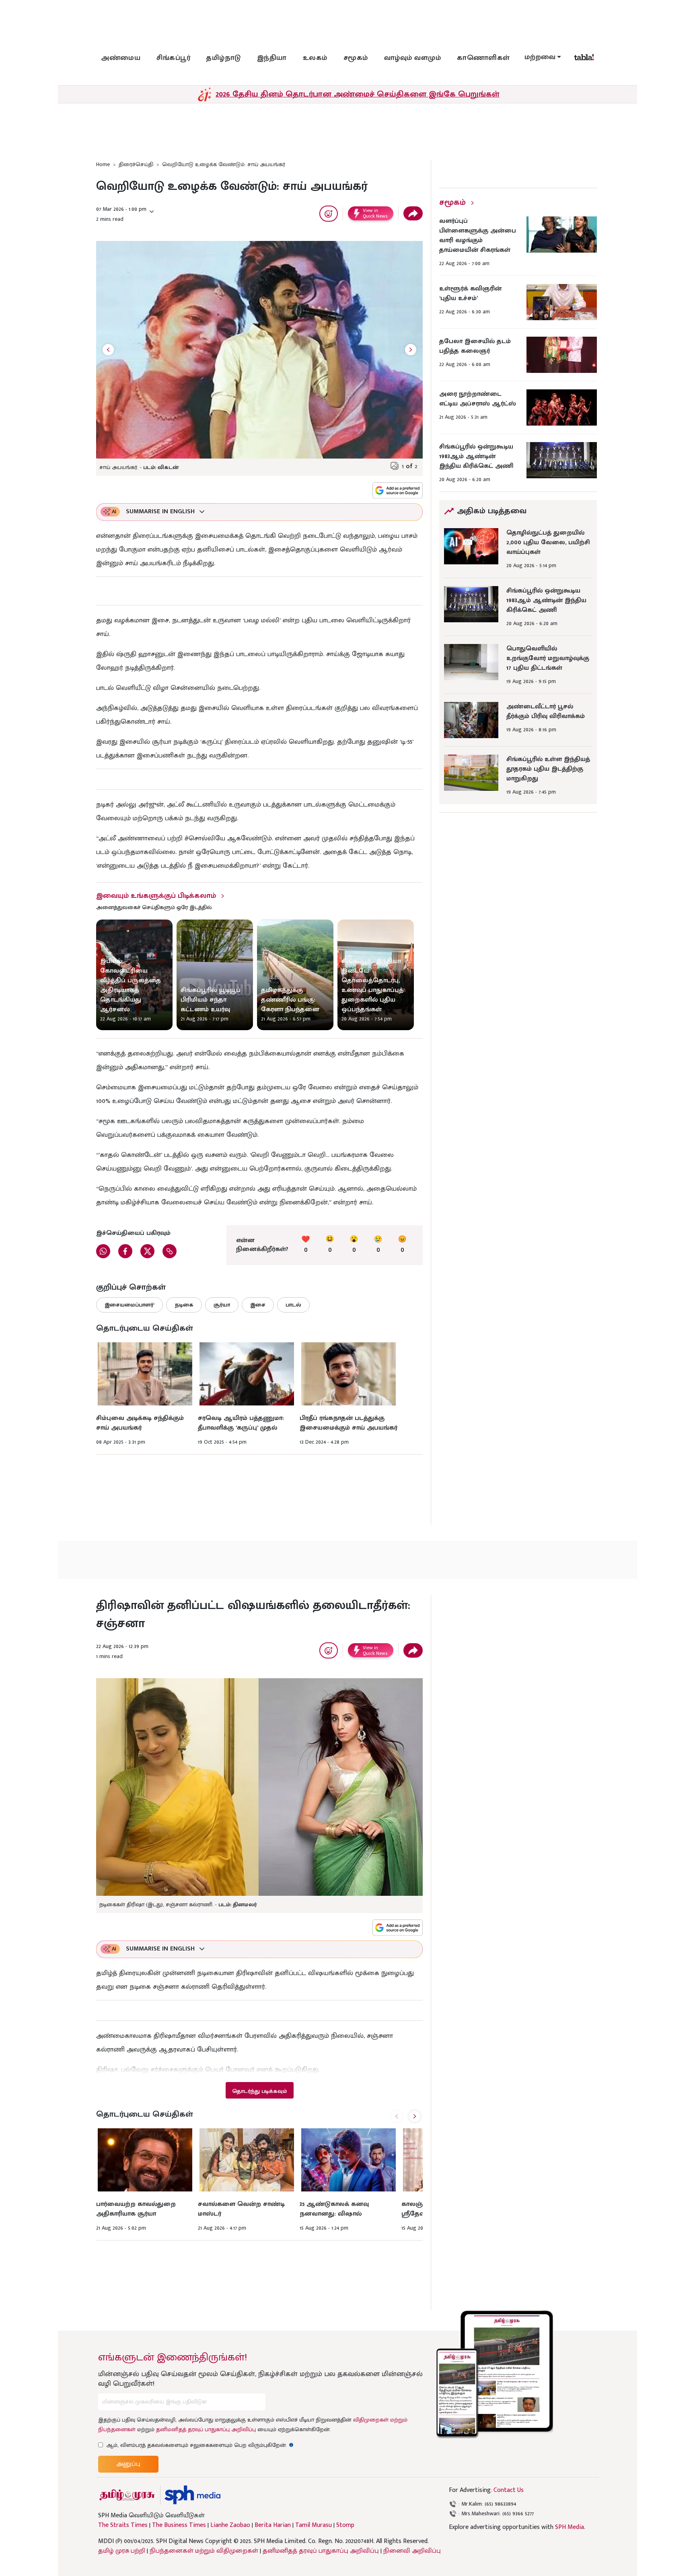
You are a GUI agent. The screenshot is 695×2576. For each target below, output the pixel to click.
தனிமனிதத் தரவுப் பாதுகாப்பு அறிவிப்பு (206, 2429)
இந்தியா (272, 58)
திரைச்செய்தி (136, 164)
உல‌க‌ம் (315, 58)
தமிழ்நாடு (224, 58)
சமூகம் (356, 58)
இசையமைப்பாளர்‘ (130, 1305)
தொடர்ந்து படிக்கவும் (259, 2091)
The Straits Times (123, 2525)
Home (103, 164)
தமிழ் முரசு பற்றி (122, 2551)
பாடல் (293, 1305)
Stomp (345, 2525)
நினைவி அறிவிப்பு (412, 2551)
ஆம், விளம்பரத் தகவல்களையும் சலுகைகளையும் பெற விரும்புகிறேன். (200, 2445)
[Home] (192, 2495)
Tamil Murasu (314, 2525)
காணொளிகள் (483, 58)
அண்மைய (121, 58)
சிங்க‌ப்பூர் (173, 58)
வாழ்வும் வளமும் (413, 58)
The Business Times (179, 2525)
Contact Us (509, 2490)
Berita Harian (273, 2525)
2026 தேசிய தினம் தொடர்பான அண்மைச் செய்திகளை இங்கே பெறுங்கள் (358, 94)
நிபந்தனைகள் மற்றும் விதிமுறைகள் (204, 2551)
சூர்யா (222, 1305)
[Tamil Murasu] (127, 2495)
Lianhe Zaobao (230, 2525)
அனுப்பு (128, 2464)
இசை (258, 1305)
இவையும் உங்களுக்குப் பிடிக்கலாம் (156, 896)
